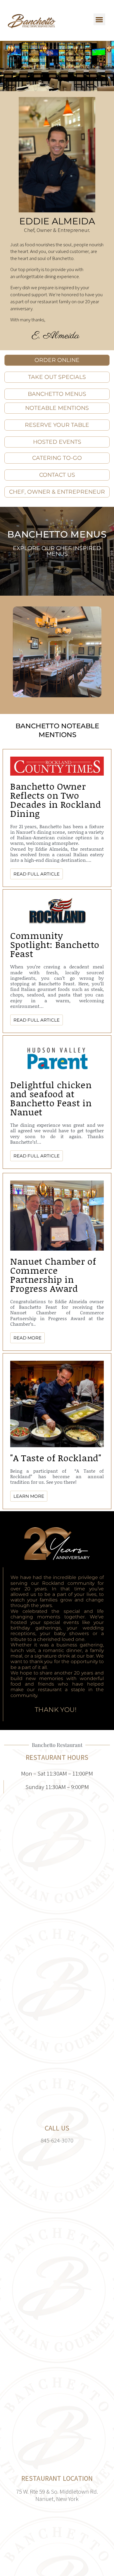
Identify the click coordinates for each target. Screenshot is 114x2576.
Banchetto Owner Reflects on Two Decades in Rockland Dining (56, 800)
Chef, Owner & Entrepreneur (57, 492)
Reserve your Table (57, 425)
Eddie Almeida (57, 221)
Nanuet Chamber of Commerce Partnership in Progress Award (53, 1275)
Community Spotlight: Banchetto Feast (55, 944)
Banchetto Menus (57, 534)
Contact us (57, 475)
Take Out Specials (57, 377)
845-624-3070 (57, 2140)
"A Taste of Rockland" (56, 1458)
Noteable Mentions (57, 408)
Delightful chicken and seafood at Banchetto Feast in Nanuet (51, 1098)
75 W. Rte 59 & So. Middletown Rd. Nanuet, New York (57, 2495)
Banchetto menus (57, 394)
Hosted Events (57, 442)
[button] (100, 19)
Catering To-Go (57, 458)
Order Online (57, 360)
